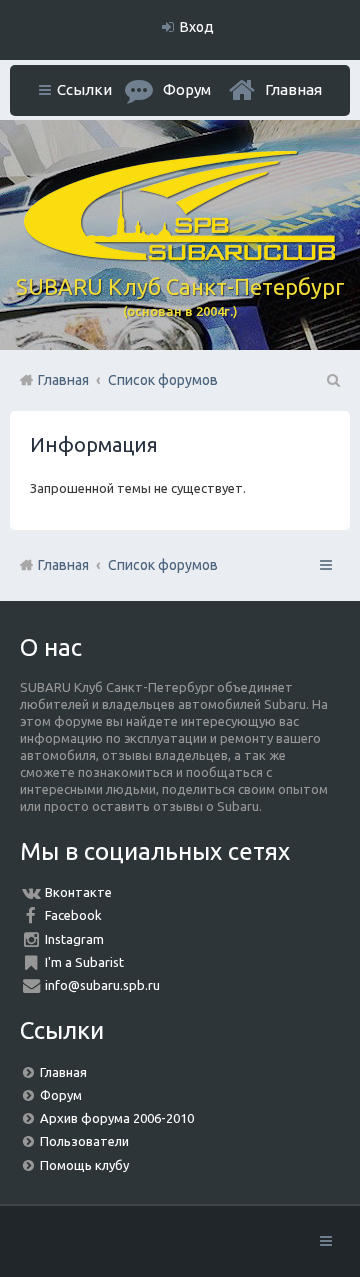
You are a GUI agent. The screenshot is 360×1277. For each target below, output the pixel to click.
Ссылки (84, 89)
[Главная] (180, 256)
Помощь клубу (84, 1165)
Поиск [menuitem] (332, 380)
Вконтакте (78, 892)
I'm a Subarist (84, 962)
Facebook (73, 915)
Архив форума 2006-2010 (117, 1118)
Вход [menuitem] (197, 27)
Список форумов (163, 565)
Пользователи (84, 1141)
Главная (293, 89)
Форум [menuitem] (187, 89)
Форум (61, 1095)
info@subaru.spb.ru (102, 985)
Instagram (74, 939)
